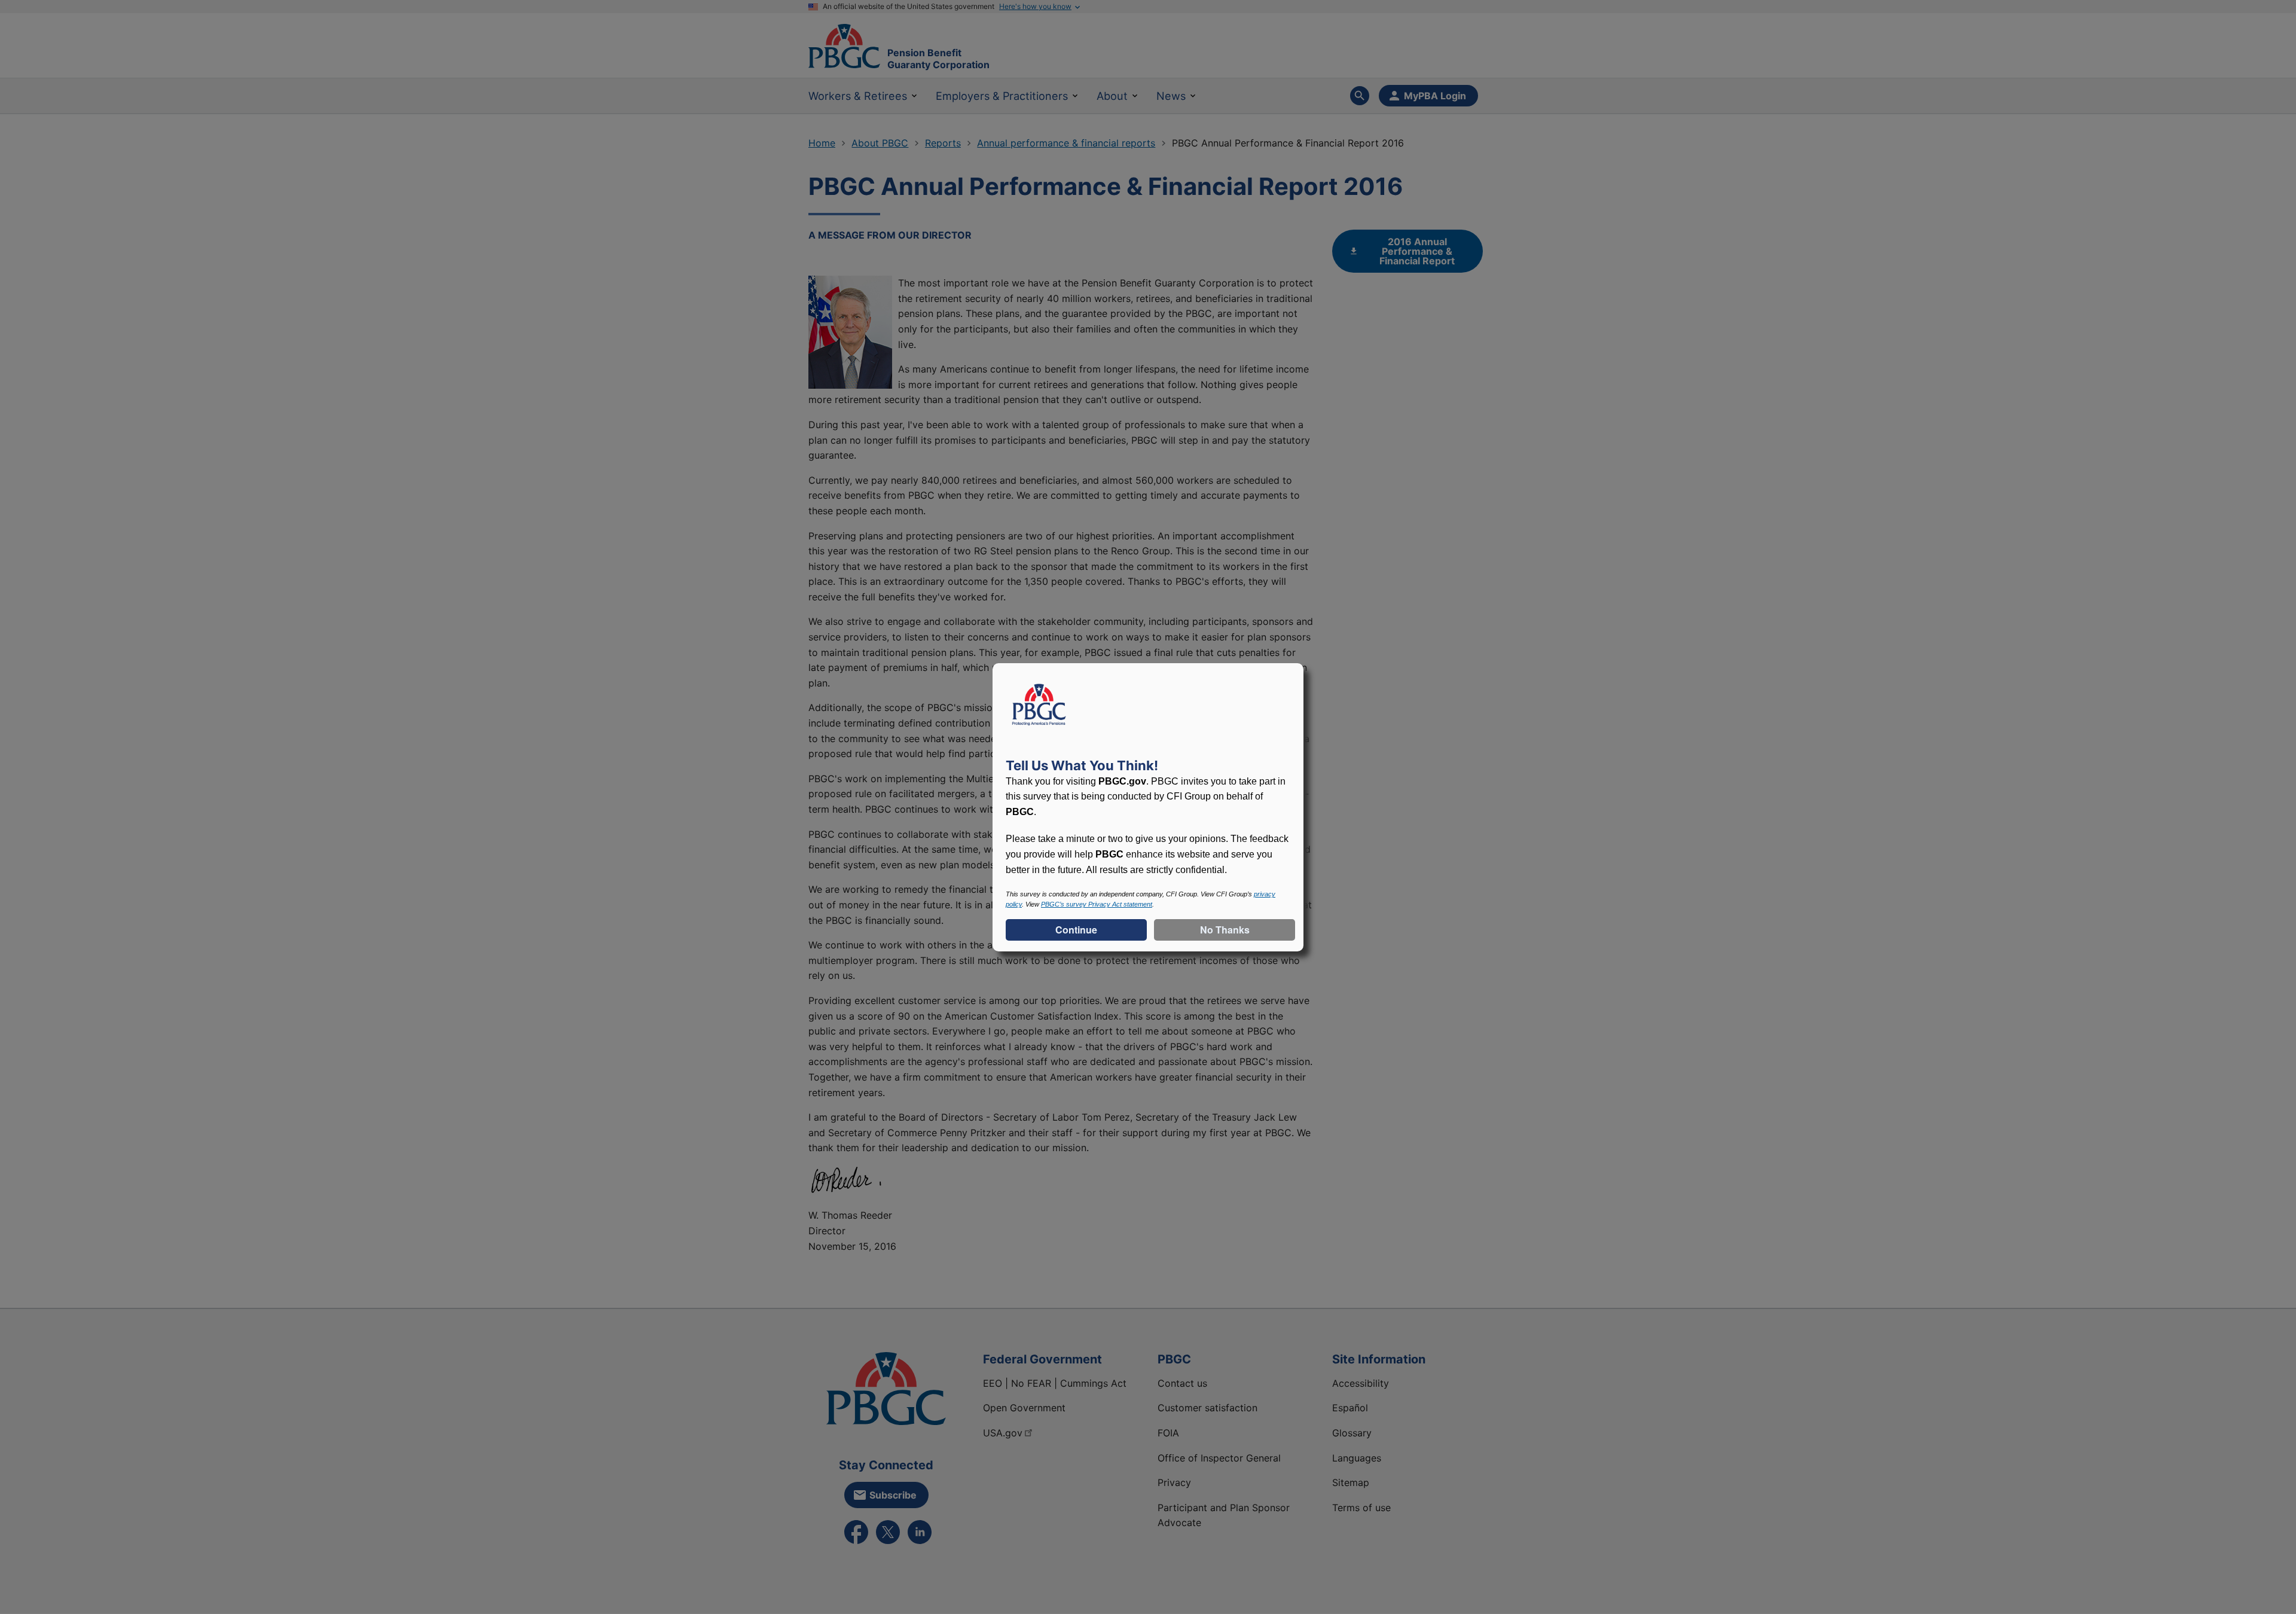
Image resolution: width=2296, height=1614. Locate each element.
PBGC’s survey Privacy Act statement (1097, 904)
